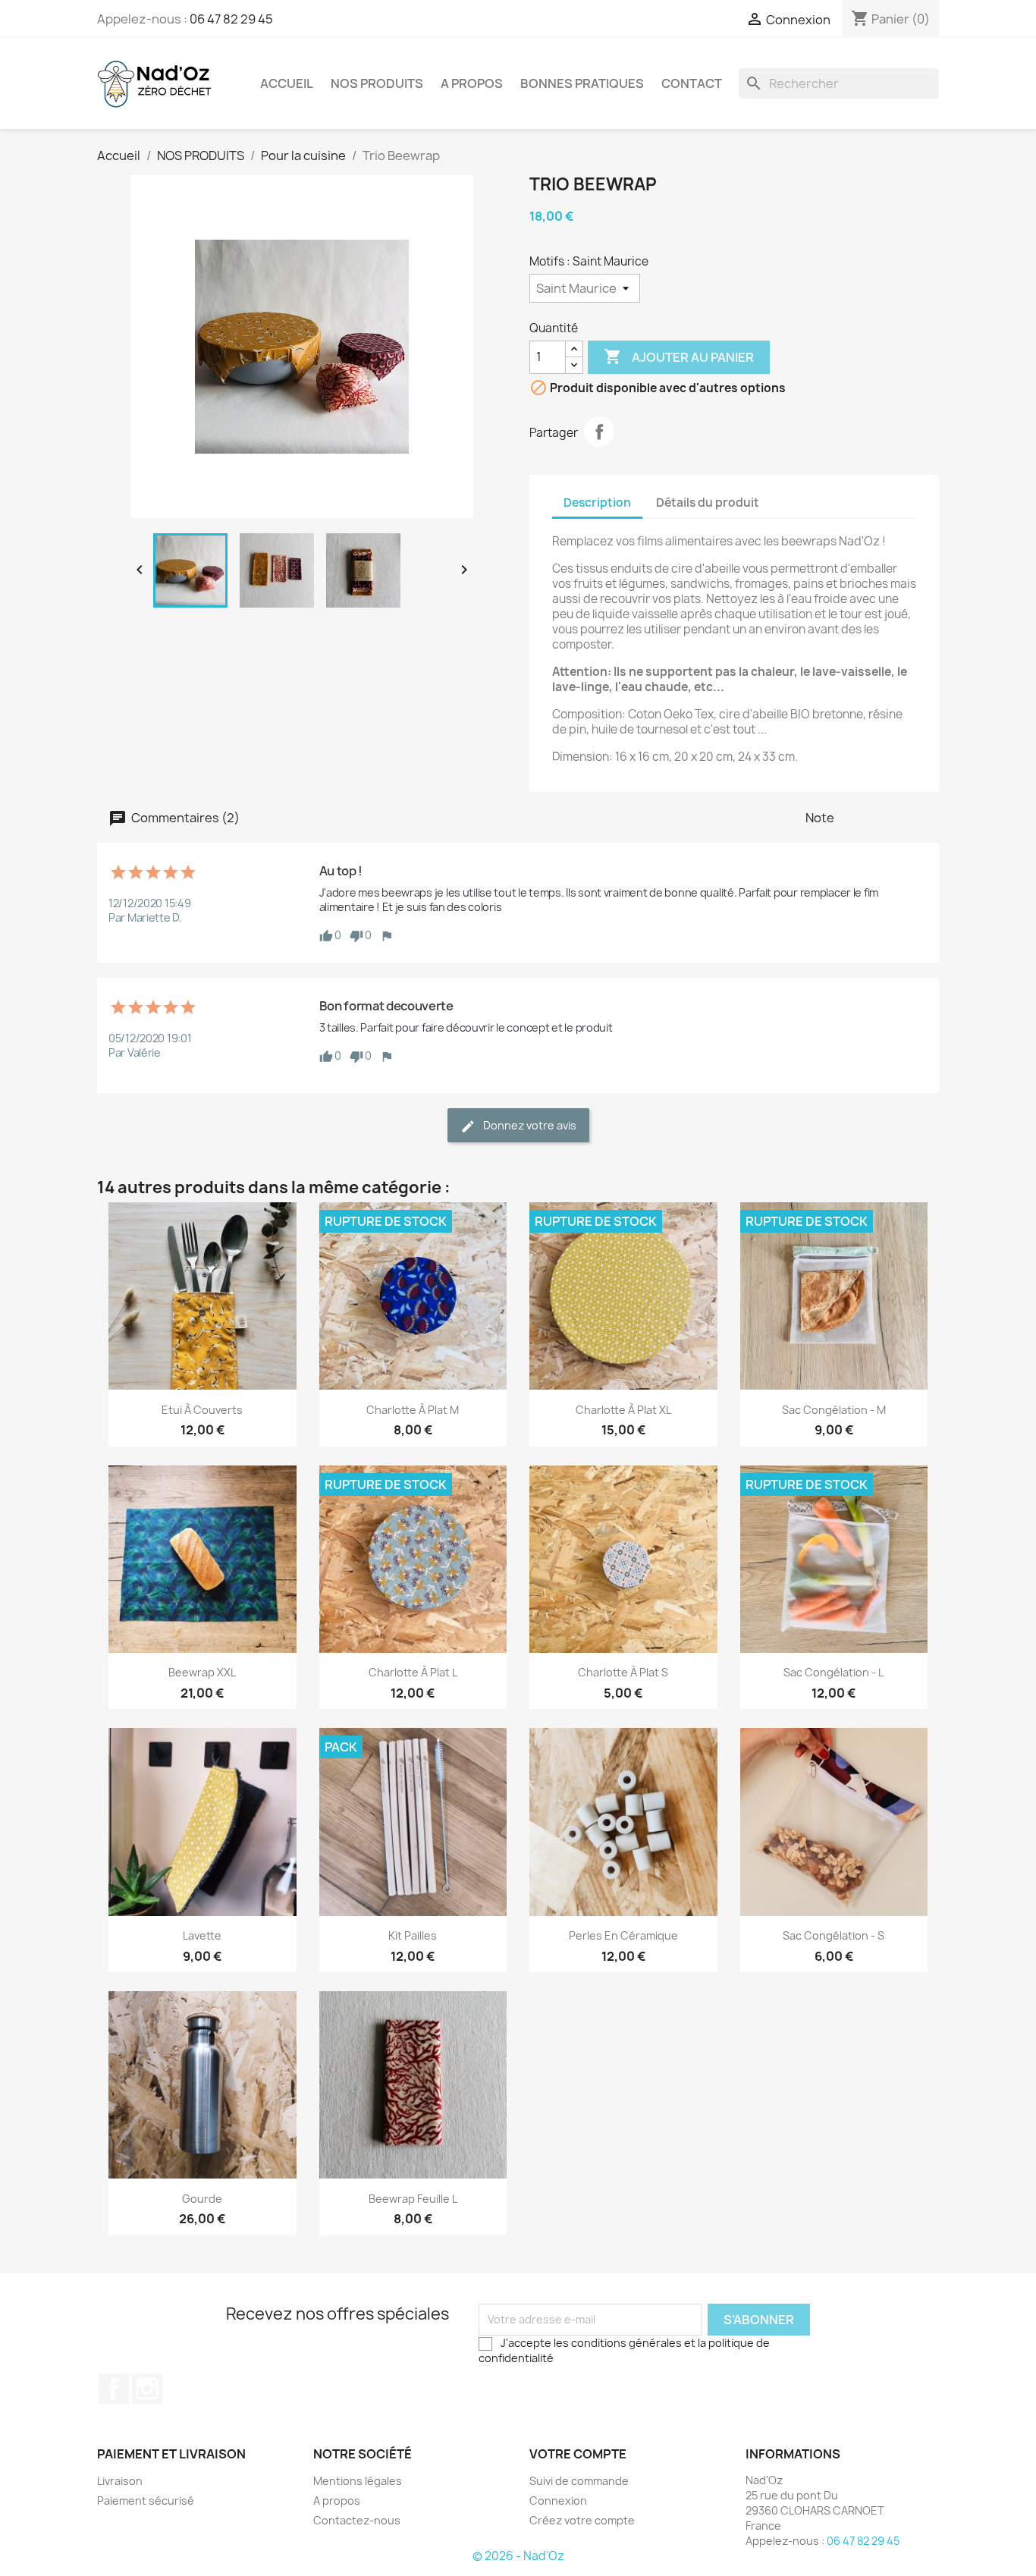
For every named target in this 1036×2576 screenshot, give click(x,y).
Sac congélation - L (834, 1672)
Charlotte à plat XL (623, 1410)
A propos (472, 83)
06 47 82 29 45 (231, 19)
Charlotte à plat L (413, 1672)
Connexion (558, 2501)
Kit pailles (413, 1935)
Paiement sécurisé (146, 2501)
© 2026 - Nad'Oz (518, 2556)
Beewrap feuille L (413, 2199)
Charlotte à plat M (413, 1410)
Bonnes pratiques (582, 83)
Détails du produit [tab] (708, 503)
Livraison (120, 2481)
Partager (599, 432)
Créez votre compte (582, 2520)
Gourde (202, 2199)
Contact (692, 83)
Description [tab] (597, 503)
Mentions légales (358, 2481)
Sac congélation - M (834, 1410)
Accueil (287, 83)
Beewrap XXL (202, 1672)
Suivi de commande (579, 2481)
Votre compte (578, 2454)
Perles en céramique (623, 1935)
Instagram (147, 2389)
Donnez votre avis (529, 1125)
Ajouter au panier (679, 357)
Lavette (202, 1935)
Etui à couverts (202, 1410)
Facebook (114, 2389)
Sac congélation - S (834, 1935)
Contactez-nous (357, 2520)
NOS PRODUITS (377, 83)
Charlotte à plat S (623, 1672)
